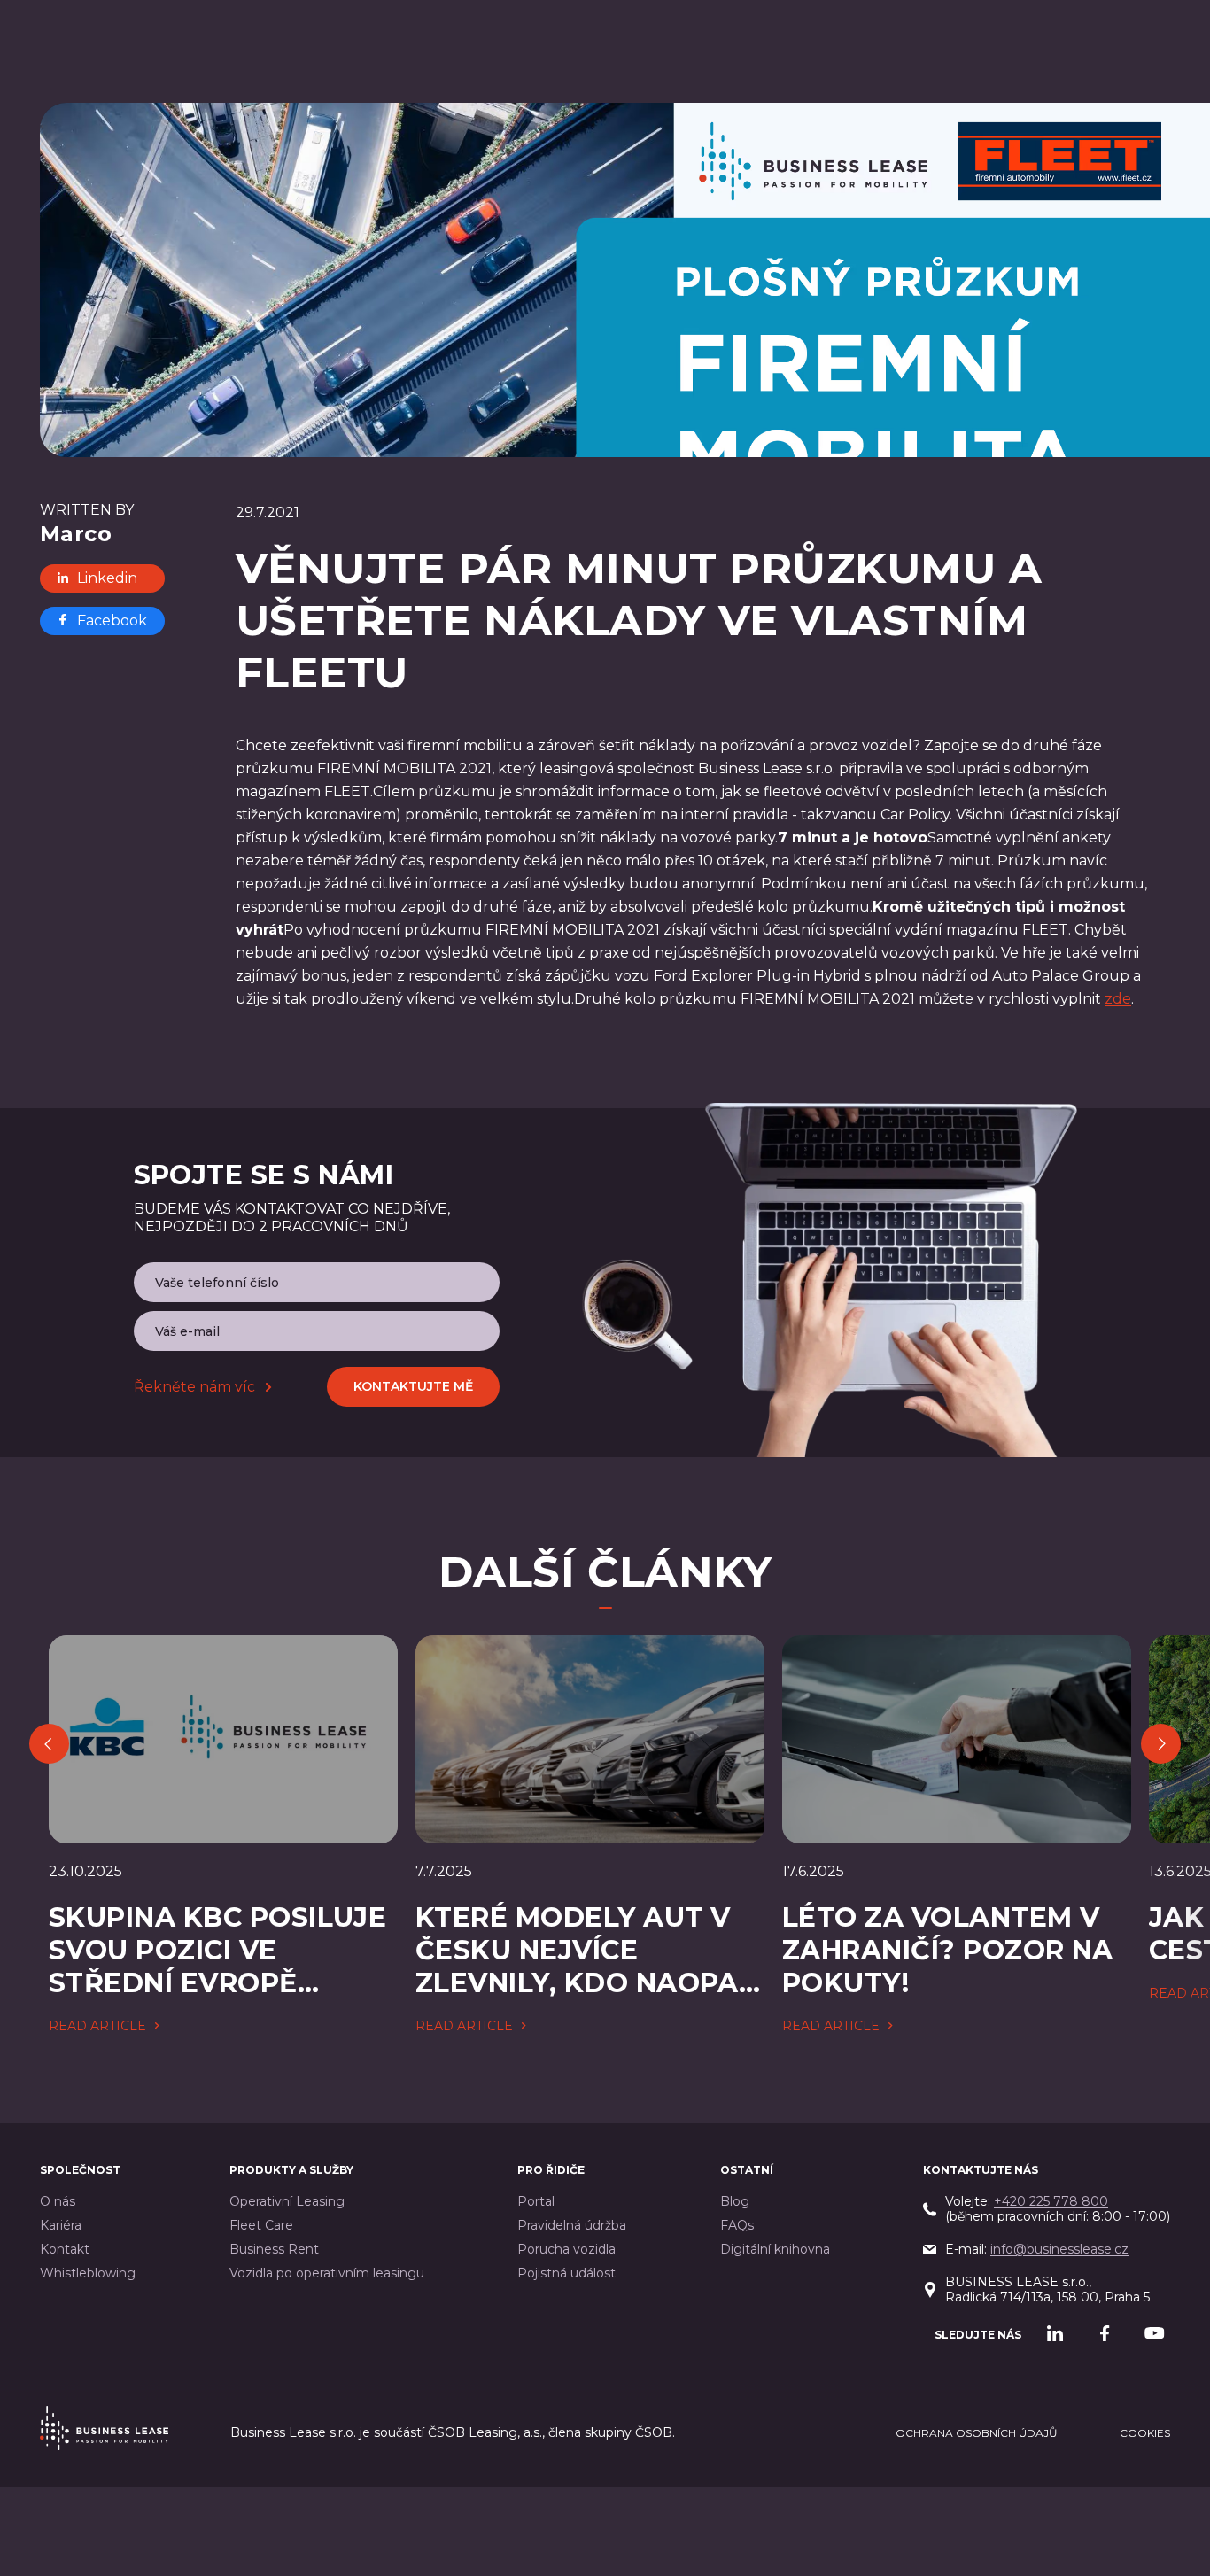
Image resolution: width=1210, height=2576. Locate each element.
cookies (1145, 2433)
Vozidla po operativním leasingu (327, 2273)
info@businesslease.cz (1059, 2249)
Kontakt (65, 2250)
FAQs (737, 2226)
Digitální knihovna (775, 2250)
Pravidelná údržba (572, 2226)
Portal (536, 2202)
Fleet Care (261, 2226)
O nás (58, 2202)
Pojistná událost (566, 2273)
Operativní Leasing (287, 2202)
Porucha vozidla (566, 2250)
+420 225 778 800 (1051, 2201)
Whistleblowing (88, 2273)
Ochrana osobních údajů (977, 2433)
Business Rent (274, 2250)
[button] (49, 1744)
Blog (735, 2202)
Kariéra (61, 2226)
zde (1118, 999)
